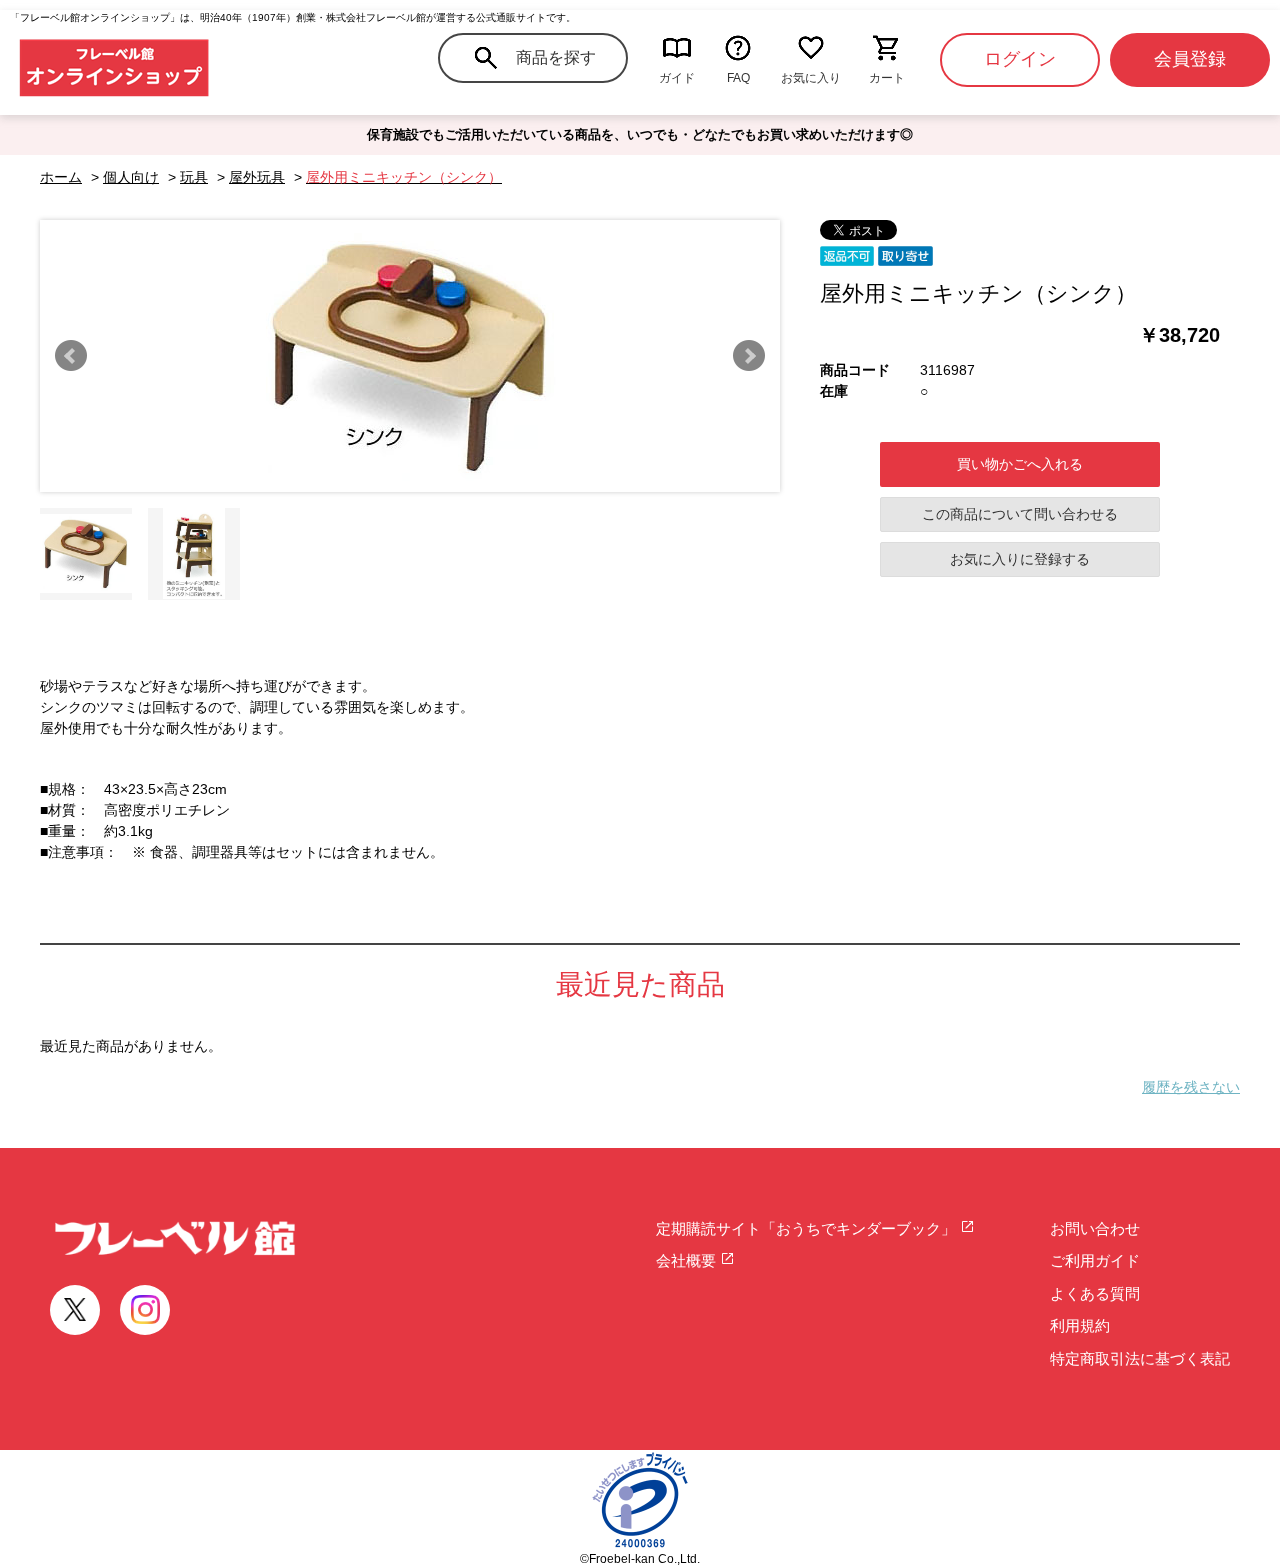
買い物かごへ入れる (1020, 464)
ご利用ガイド (1095, 1260)
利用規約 (1080, 1325)
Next (749, 356)
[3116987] (86, 554)
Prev (71, 356)
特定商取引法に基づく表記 (1140, 1358)
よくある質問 (1095, 1293)
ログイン (1020, 59)
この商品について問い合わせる (1020, 514)
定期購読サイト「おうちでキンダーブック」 (808, 1228)
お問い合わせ (1095, 1228)
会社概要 (688, 1260)
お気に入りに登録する (1020, 559)
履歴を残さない (1191, 1087)
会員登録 (1190, 59)
